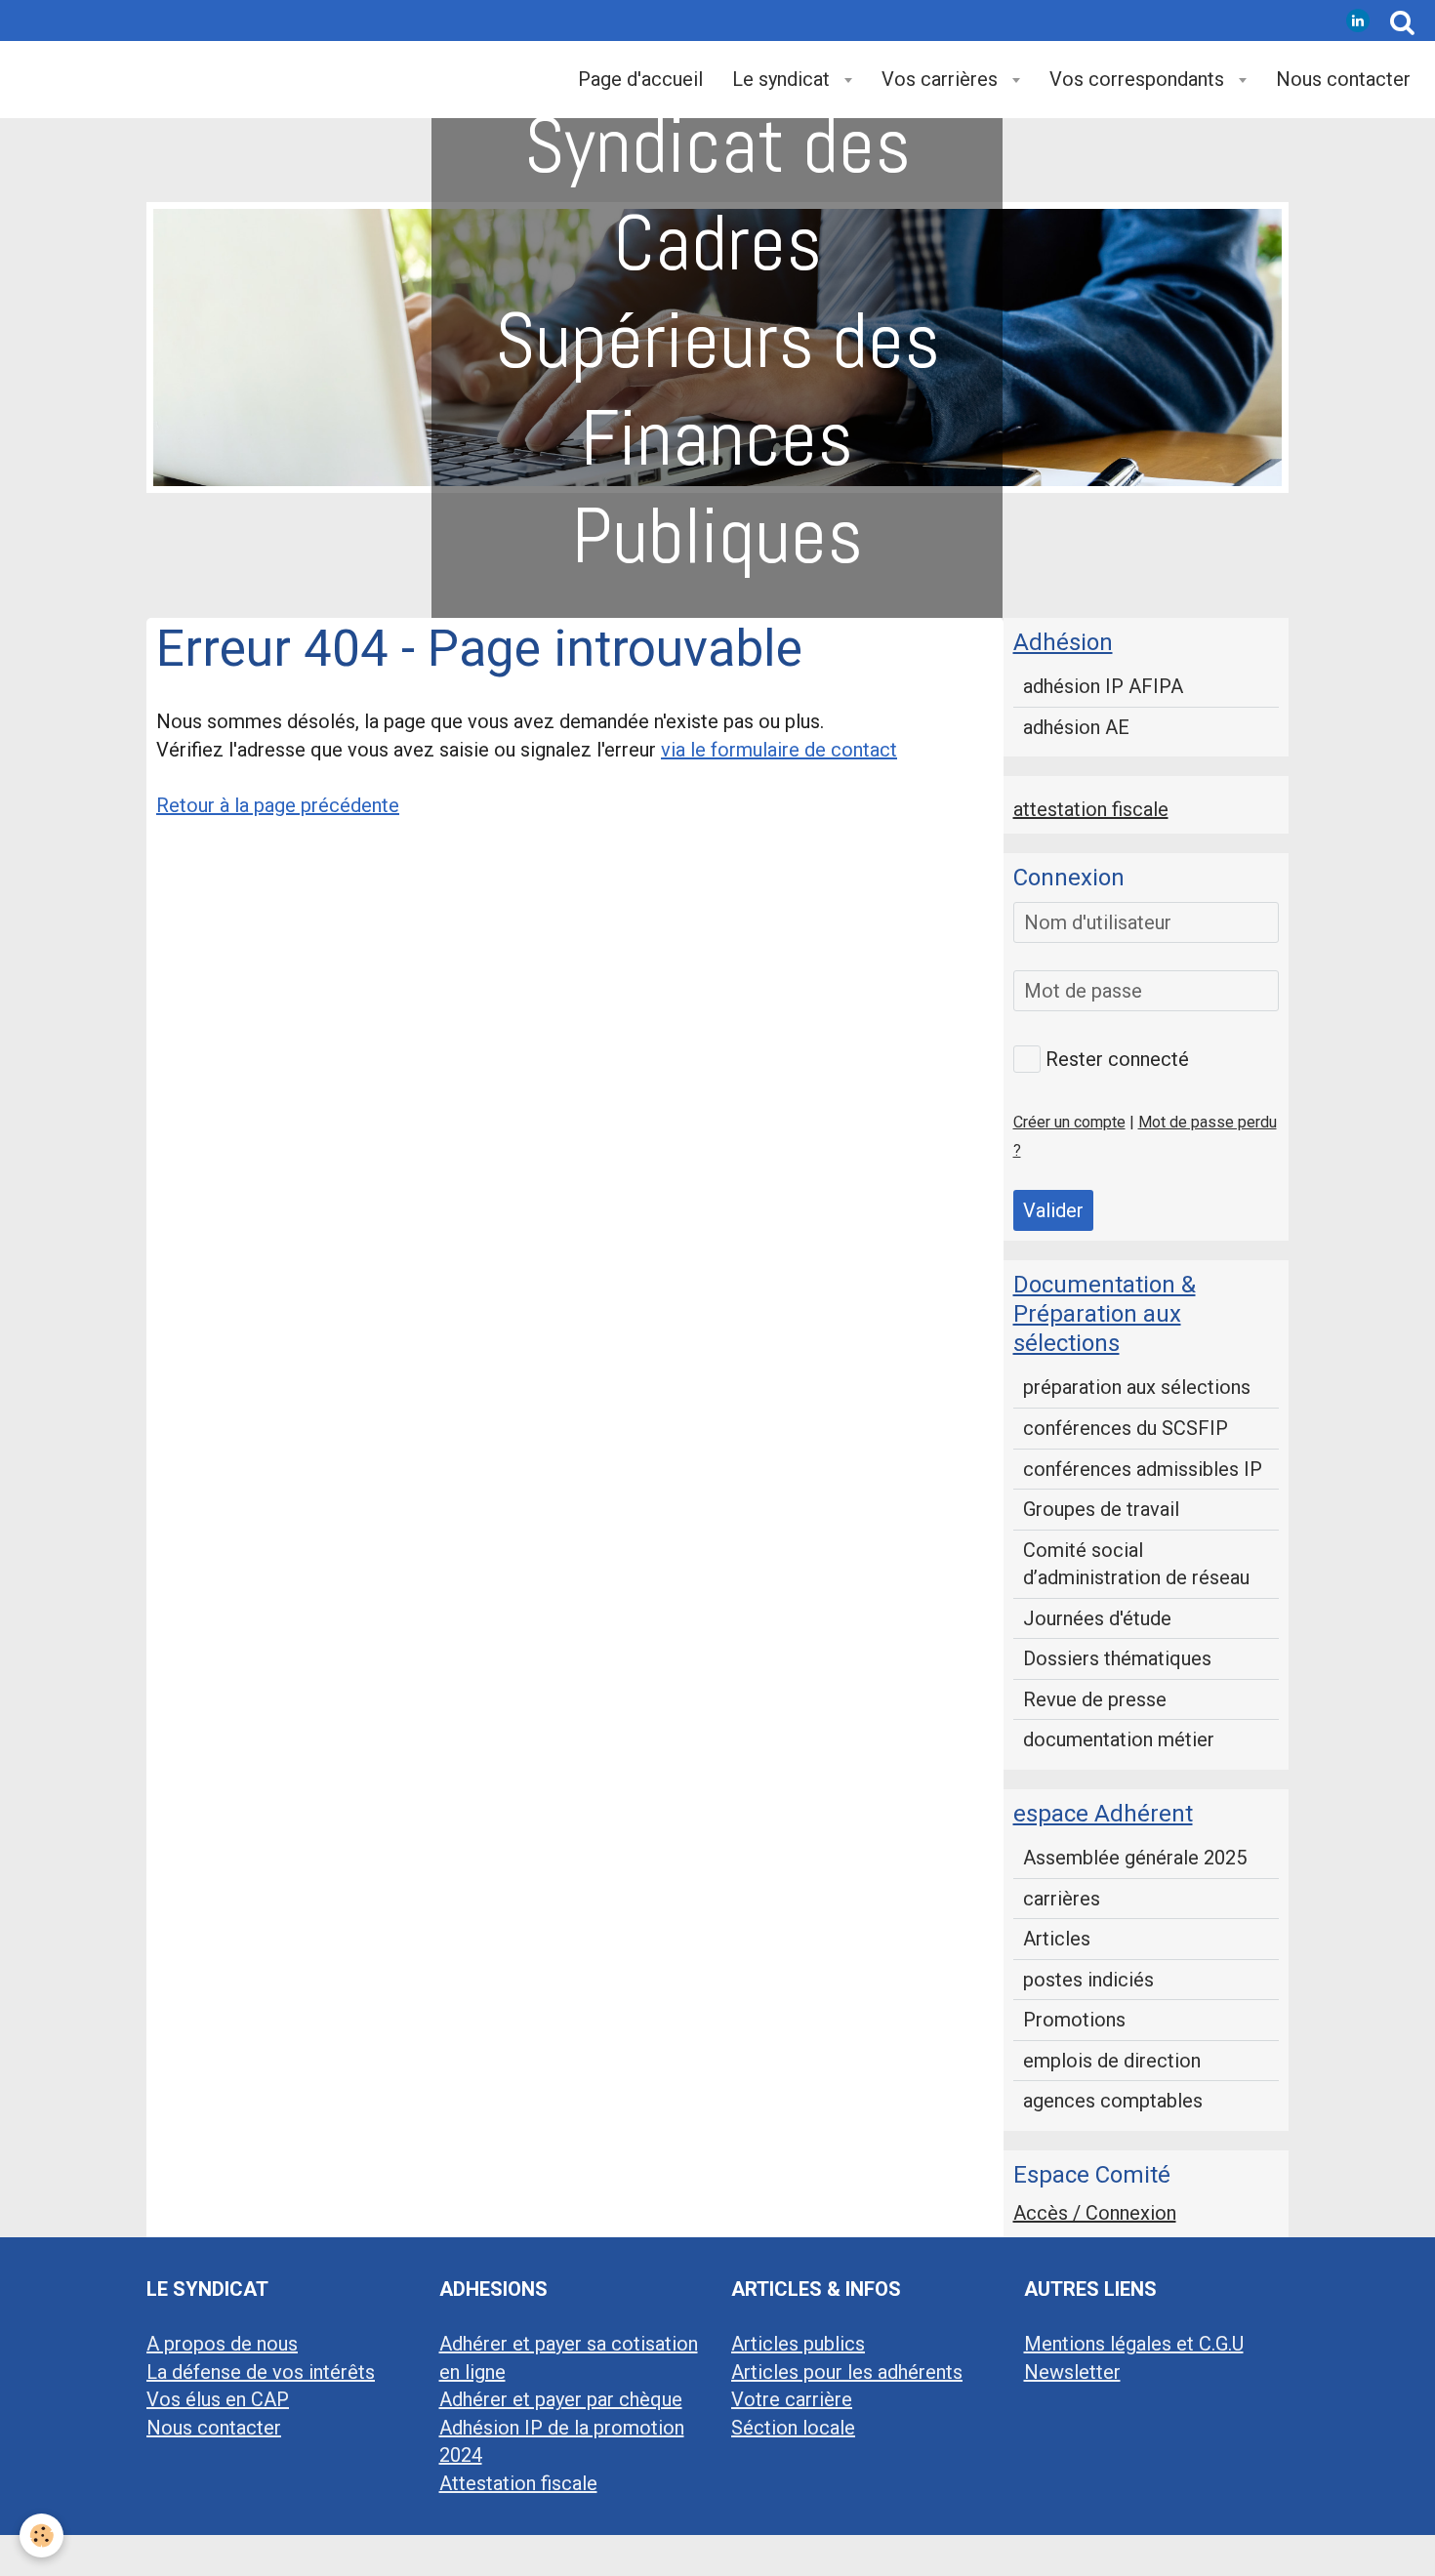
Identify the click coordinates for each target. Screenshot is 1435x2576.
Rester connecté (1117, 1059)
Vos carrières (942, 79)
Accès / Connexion (1095, 2213)
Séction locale (793, 2428)
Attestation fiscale (518, 2483)
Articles (1057, 1939)
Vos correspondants (1139, 79)
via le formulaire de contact (779, 750)
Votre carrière (792, 2399)
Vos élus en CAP (218, 2399)
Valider (1053, 1210)
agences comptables (1113, 2101)
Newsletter (1072, 2372)
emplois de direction (1112, 2061)
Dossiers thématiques (1117, 1658)
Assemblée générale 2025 (1135, 1858)
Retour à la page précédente (278, 805)
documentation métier (1119, 1739)
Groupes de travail (1101, 1509)
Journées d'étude (1097, 1618)
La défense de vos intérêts (261, 2372)
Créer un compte (1069, 1122)
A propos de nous (222, 2344)
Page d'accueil (640, 79)
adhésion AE (1076, 727)
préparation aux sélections (1137, 1387)
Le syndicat (783, 79)
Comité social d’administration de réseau (1136, 1564)
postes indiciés (1088, 1980)
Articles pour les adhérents (847, 2372)
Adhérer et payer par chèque (561, 2399)
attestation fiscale (1091, 809)
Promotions (1074, 2020)
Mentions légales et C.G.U (1134, 2344)
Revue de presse (1095, 1699)
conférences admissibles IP (1143, 1469)
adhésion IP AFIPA (1103, 686)
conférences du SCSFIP (1126, 1428)
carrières (1062, 1899)
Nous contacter (1343, 79)
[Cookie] (41, 2535)
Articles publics (798, 2344)
